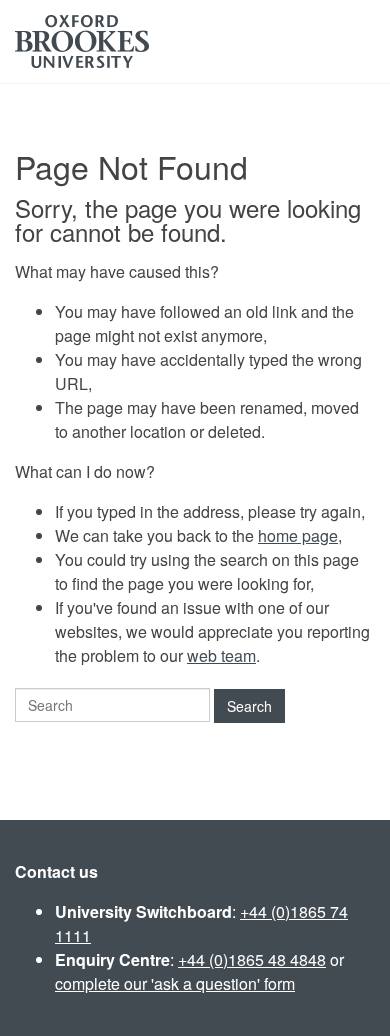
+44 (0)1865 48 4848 (252, 959)
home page (298, 535)
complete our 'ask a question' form (175, 983)
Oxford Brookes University (82, 41)
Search (249, 706)
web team (221, 655)
